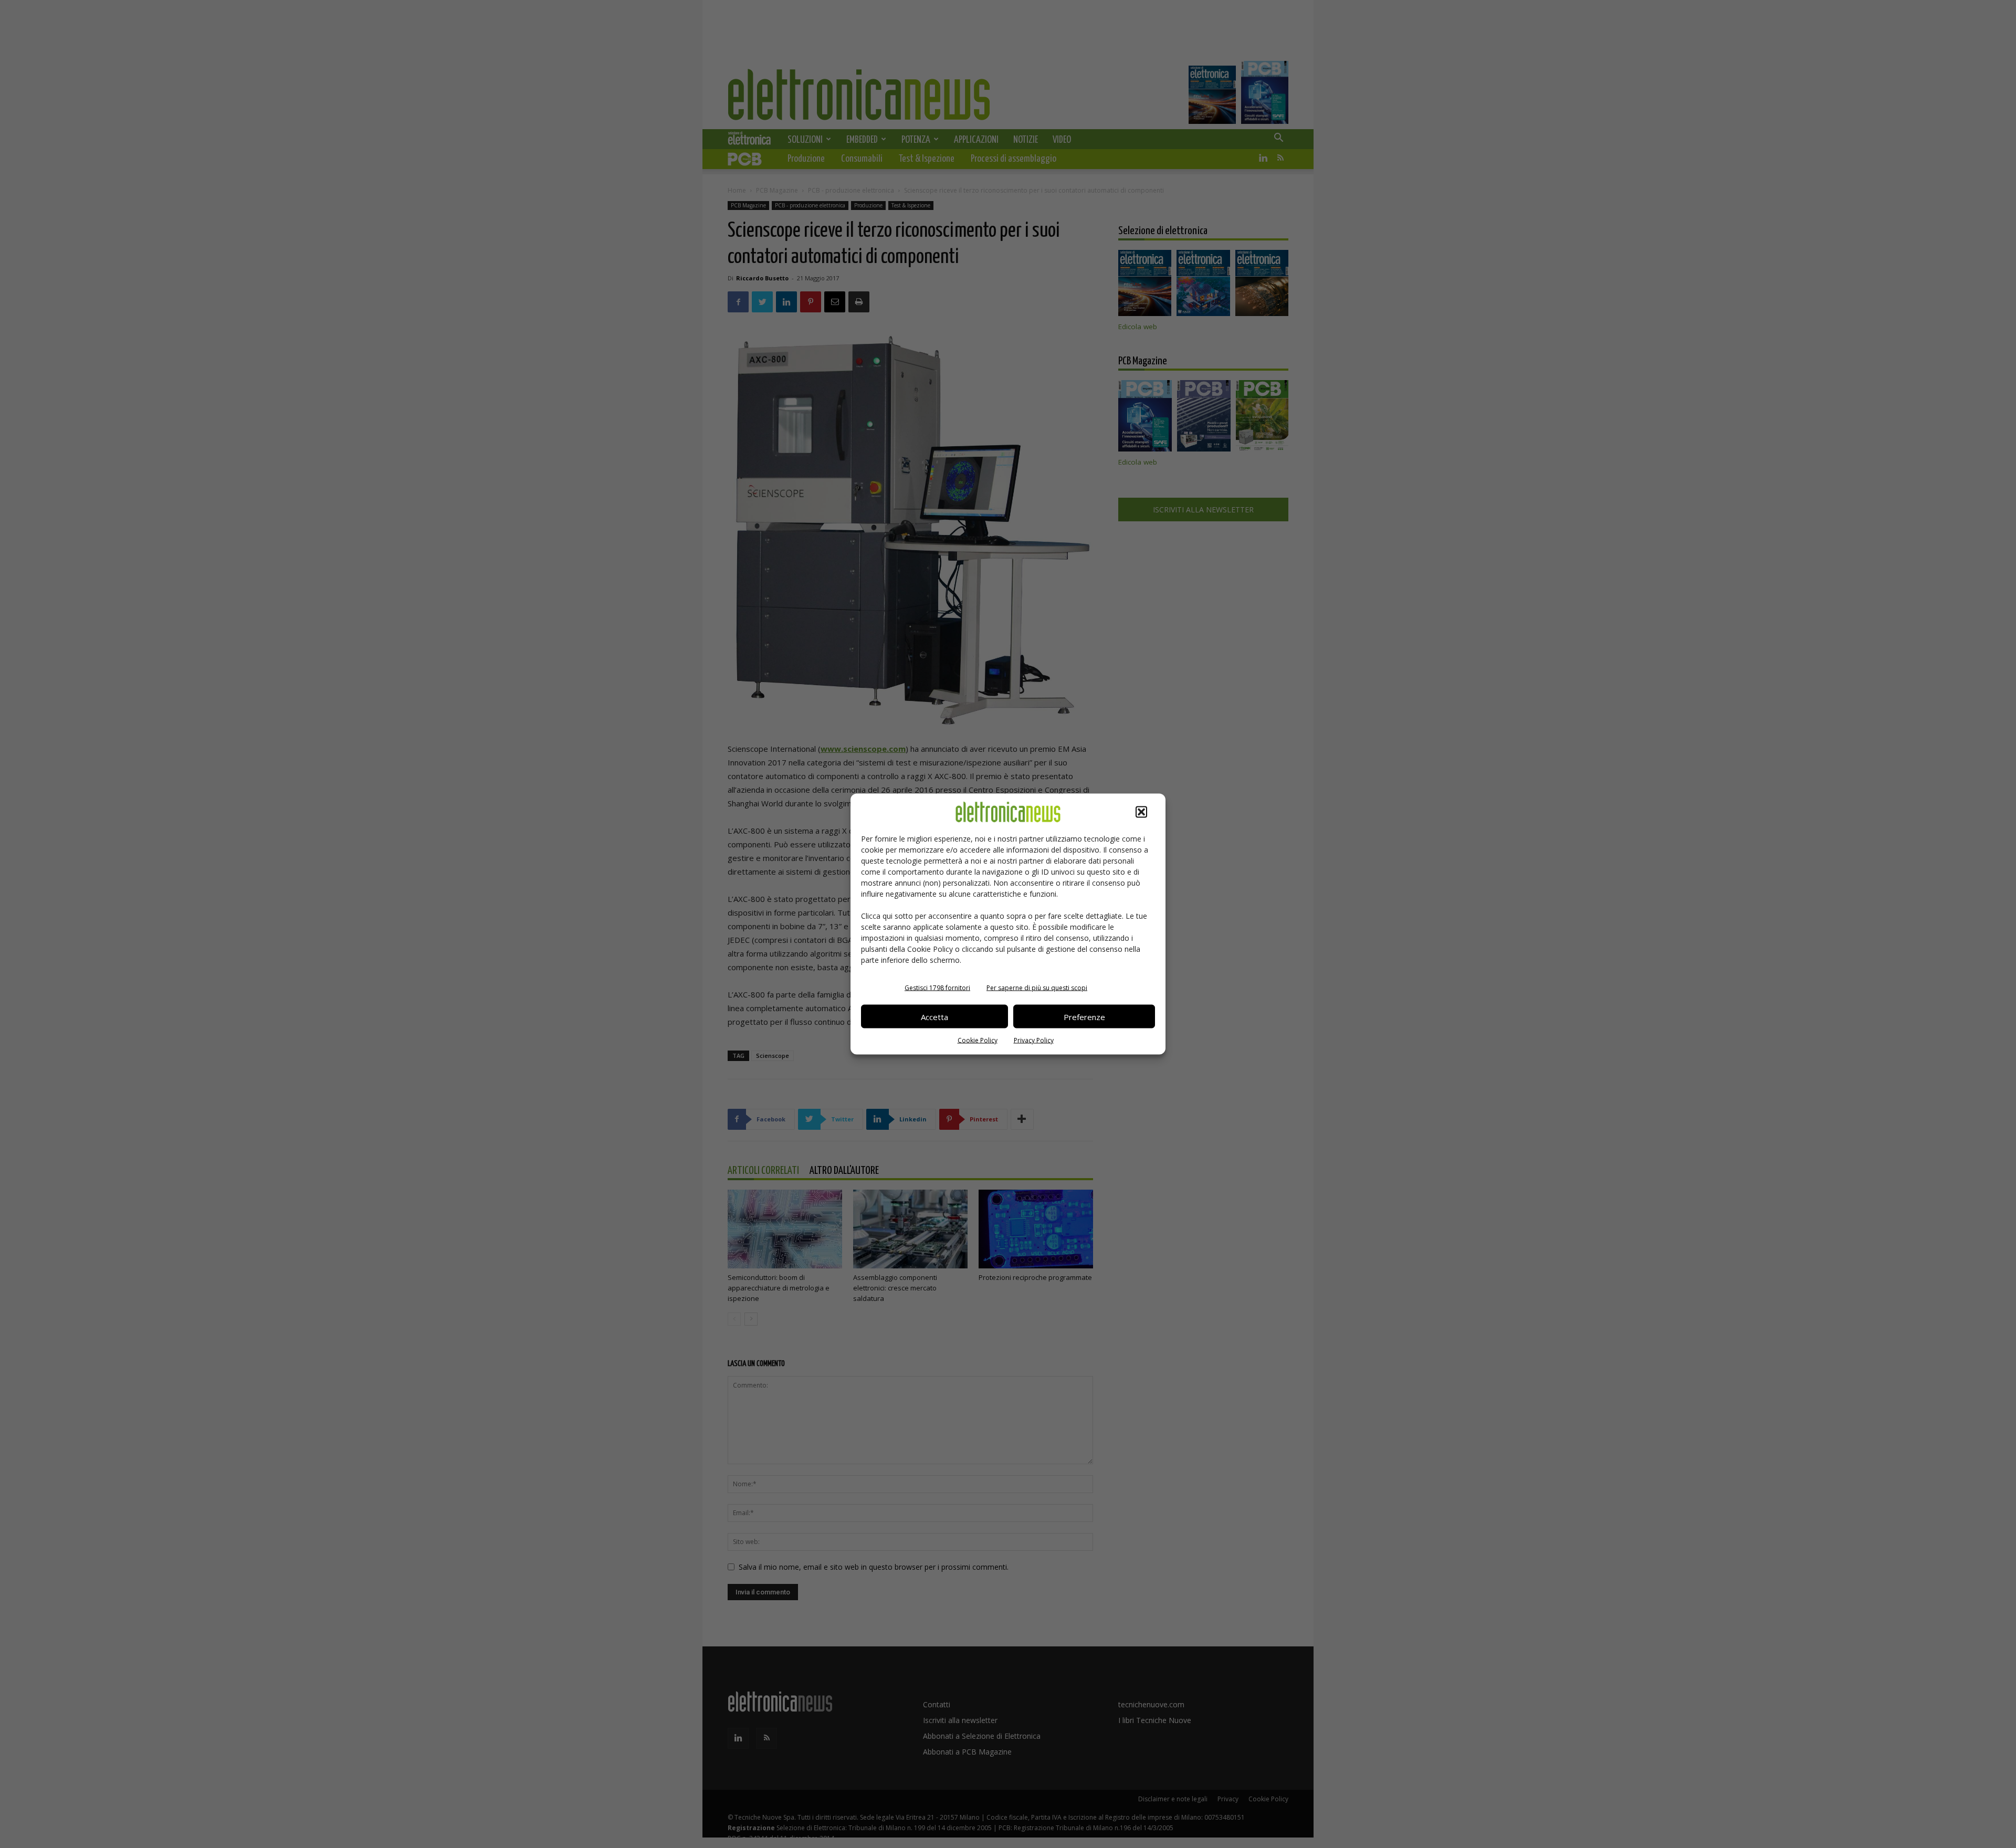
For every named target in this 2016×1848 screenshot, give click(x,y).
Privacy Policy (1034, 1040)
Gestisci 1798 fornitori (937, 988)
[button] (1141, 812)
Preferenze (1084, 1016)
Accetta (934, 1016)
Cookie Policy (978, 1040)
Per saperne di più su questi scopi (1037, 988)
